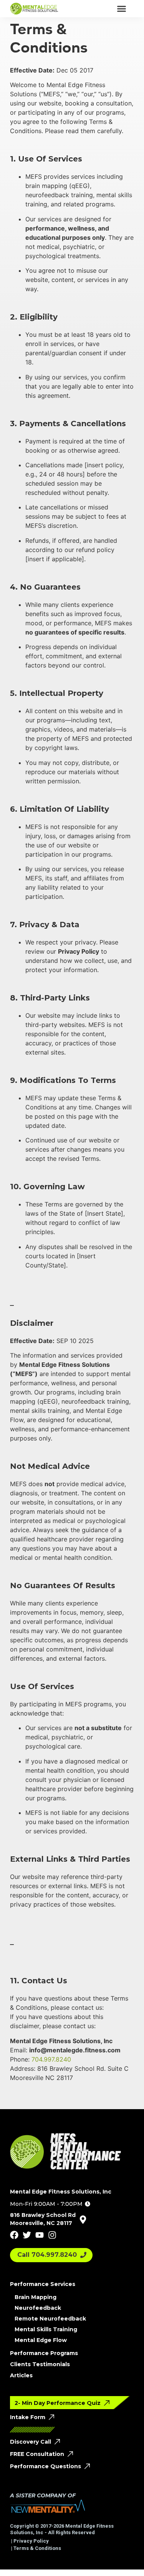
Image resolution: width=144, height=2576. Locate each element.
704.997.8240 (51, 2059)
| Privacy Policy (29, 2541)
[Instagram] (52, 2235)
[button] (122, 9)
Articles (21, 2375)
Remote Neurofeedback (50, 2319)
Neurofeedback (38, 2308)
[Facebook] (14, 2235)
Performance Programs (44, 2353)
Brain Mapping (36, 2297)
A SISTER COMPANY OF (43, 2495)
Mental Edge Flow (41, 2340)
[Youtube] (40, 2235)
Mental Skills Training (46, 2329)
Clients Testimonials (40, 2364)
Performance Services (43, 2284)
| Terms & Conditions (36, 2548)
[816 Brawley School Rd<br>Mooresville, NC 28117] (83, 2220)
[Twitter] (27, 2235)
